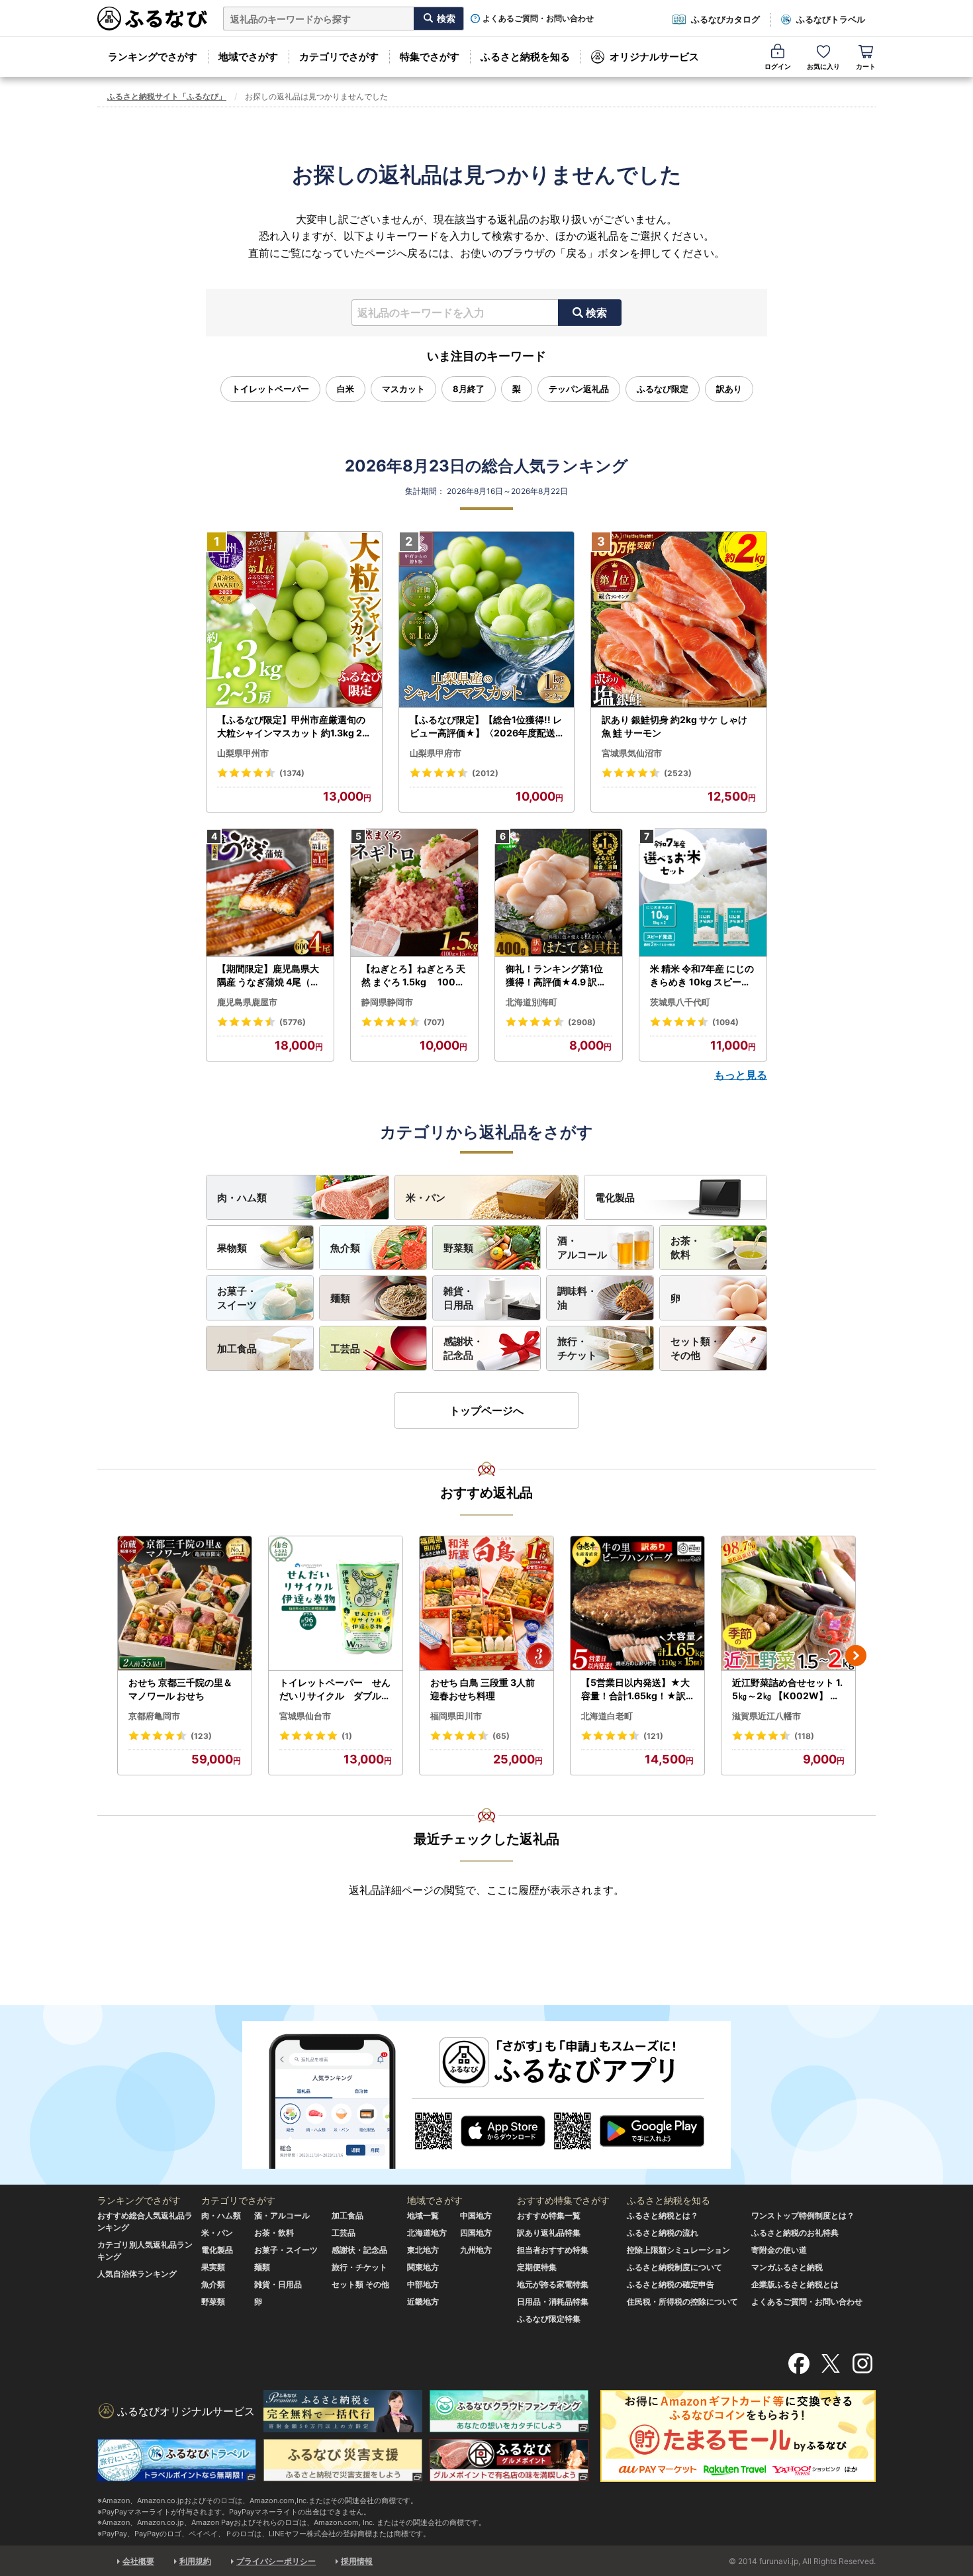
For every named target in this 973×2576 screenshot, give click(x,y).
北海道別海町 (532, 1002)
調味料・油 (577, 1298)
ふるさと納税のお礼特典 (795, 2233)
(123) (201, 1736)
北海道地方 (427, 2233)
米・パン (426, 1198)
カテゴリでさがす (339, 57)
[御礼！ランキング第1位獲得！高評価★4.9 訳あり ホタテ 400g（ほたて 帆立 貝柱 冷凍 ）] (559, 893)
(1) (347, 1736)
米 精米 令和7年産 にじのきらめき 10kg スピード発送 (702, 975)
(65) (501, 1736)
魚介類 (345, 1248)
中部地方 (423, 2284)
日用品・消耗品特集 (553, 2302)
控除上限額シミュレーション (678, 2250)
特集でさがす (430, 57)
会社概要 (138, 2561)
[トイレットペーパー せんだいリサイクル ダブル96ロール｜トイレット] (336, 1604)
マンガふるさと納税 (787, 2267)
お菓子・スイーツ (237, 1298)
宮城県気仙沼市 (632, 753)
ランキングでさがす (153, 57)
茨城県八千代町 (680, 1002)
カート (866, 66)
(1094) (725, 1022)
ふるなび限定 (663, 389)
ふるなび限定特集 (549, 2319)
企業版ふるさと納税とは (795, 2284)
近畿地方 (423, 2302)
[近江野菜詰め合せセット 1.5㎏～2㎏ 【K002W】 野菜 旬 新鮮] (788, 1604)
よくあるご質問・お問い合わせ (538, 19)
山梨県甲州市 (243, 753)
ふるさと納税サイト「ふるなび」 (167, 96)
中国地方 (476, 2215)
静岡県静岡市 (387, 1002)
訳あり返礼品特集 (549, 2233)
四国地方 (476, 2233)
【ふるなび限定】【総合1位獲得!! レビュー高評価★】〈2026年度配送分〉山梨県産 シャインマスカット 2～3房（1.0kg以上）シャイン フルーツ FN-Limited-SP (486, 726)
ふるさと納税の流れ (663, 2233)
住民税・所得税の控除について (682, 2302)
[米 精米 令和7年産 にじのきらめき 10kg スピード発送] (703, 893)
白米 (346, 389)
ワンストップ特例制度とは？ (803, 2215)
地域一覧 (423, 2215)
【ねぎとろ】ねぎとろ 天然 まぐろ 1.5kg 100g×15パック (413, 975)
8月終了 (469, 389)
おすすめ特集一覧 (549, 2215)
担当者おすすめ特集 (553, 2250)
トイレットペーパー (270, 389)
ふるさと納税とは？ (663, 2215)
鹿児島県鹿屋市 (247, 1002)
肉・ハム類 (242, 1198)
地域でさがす (248, 57)
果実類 (213, 2267)
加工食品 (237, 1349)
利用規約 (195, 2561)
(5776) (293, 1022)
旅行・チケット (577, 1348)
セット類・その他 (695, 1348)
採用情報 (357, 2561)
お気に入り (823, 66)
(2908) (582, 1022)
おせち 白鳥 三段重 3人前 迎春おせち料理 (483, 1689)
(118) (804, 1736)
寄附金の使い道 (779, 2250)
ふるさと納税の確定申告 (671, 2284)
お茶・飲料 (685, 1248)
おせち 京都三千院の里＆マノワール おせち (180, 1689)
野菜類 (458, 1248)
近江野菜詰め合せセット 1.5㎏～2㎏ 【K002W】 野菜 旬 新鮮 (787, 1689)
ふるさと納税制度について (674, 2267)
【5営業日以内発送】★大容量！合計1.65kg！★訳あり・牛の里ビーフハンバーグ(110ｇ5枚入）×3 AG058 (637, 1689)
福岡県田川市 (456, 1716)
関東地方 (423, 2267)
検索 (596, 313)
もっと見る (741, 1075)
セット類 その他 (360, 2284)
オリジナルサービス (654, 57)
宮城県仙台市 (305, 1716)
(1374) (292, 773)
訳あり (729, 389)
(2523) (678, 773)
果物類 (232, 1248)
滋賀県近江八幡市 (766, 1716)
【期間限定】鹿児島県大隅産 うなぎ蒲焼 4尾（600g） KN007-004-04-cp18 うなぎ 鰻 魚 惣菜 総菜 (270, 975)
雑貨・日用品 (458, 1298)
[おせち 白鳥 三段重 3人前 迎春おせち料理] (486, 1604)
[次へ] (856, 1656)
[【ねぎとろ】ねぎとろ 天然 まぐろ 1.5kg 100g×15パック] (414, 893)
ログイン (778, 66)
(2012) (485, 773)
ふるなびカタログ (725, 19)
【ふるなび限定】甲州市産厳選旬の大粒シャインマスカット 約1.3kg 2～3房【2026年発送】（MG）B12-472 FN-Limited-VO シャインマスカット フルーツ (293, 726)
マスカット (403, 389)
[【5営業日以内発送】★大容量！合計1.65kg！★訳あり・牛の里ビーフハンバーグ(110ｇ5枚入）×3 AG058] (637, 1604)
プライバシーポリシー (276, 2561)
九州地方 (476, 2250)
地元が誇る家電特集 (553, 2284)
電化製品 (615, 1198)
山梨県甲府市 (436, 753)
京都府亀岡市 (154, 1716)
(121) (653, 1736)
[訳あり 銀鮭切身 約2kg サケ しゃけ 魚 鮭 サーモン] (679, 620)
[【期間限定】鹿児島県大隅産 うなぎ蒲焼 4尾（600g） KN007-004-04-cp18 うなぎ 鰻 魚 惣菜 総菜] (270, 893)
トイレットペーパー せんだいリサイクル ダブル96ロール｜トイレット (335, 1689)
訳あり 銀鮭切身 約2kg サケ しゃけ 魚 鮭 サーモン (674, 726)
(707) (434, 1022)
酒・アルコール (582, 1248)
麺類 (340, 1298)
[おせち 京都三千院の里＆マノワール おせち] (185, 1604)
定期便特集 (537, 2267)
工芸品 (345, 1349)
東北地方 (423, 2250)
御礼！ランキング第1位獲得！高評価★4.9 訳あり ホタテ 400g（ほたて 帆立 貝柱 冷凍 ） (557, 975)
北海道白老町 (607, 1716)
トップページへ (486, 1411)
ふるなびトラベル (831, 19)
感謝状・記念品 (463, 1348)
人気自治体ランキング (137, 2274)
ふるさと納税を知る (525, 57)
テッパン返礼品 (579, 389)
